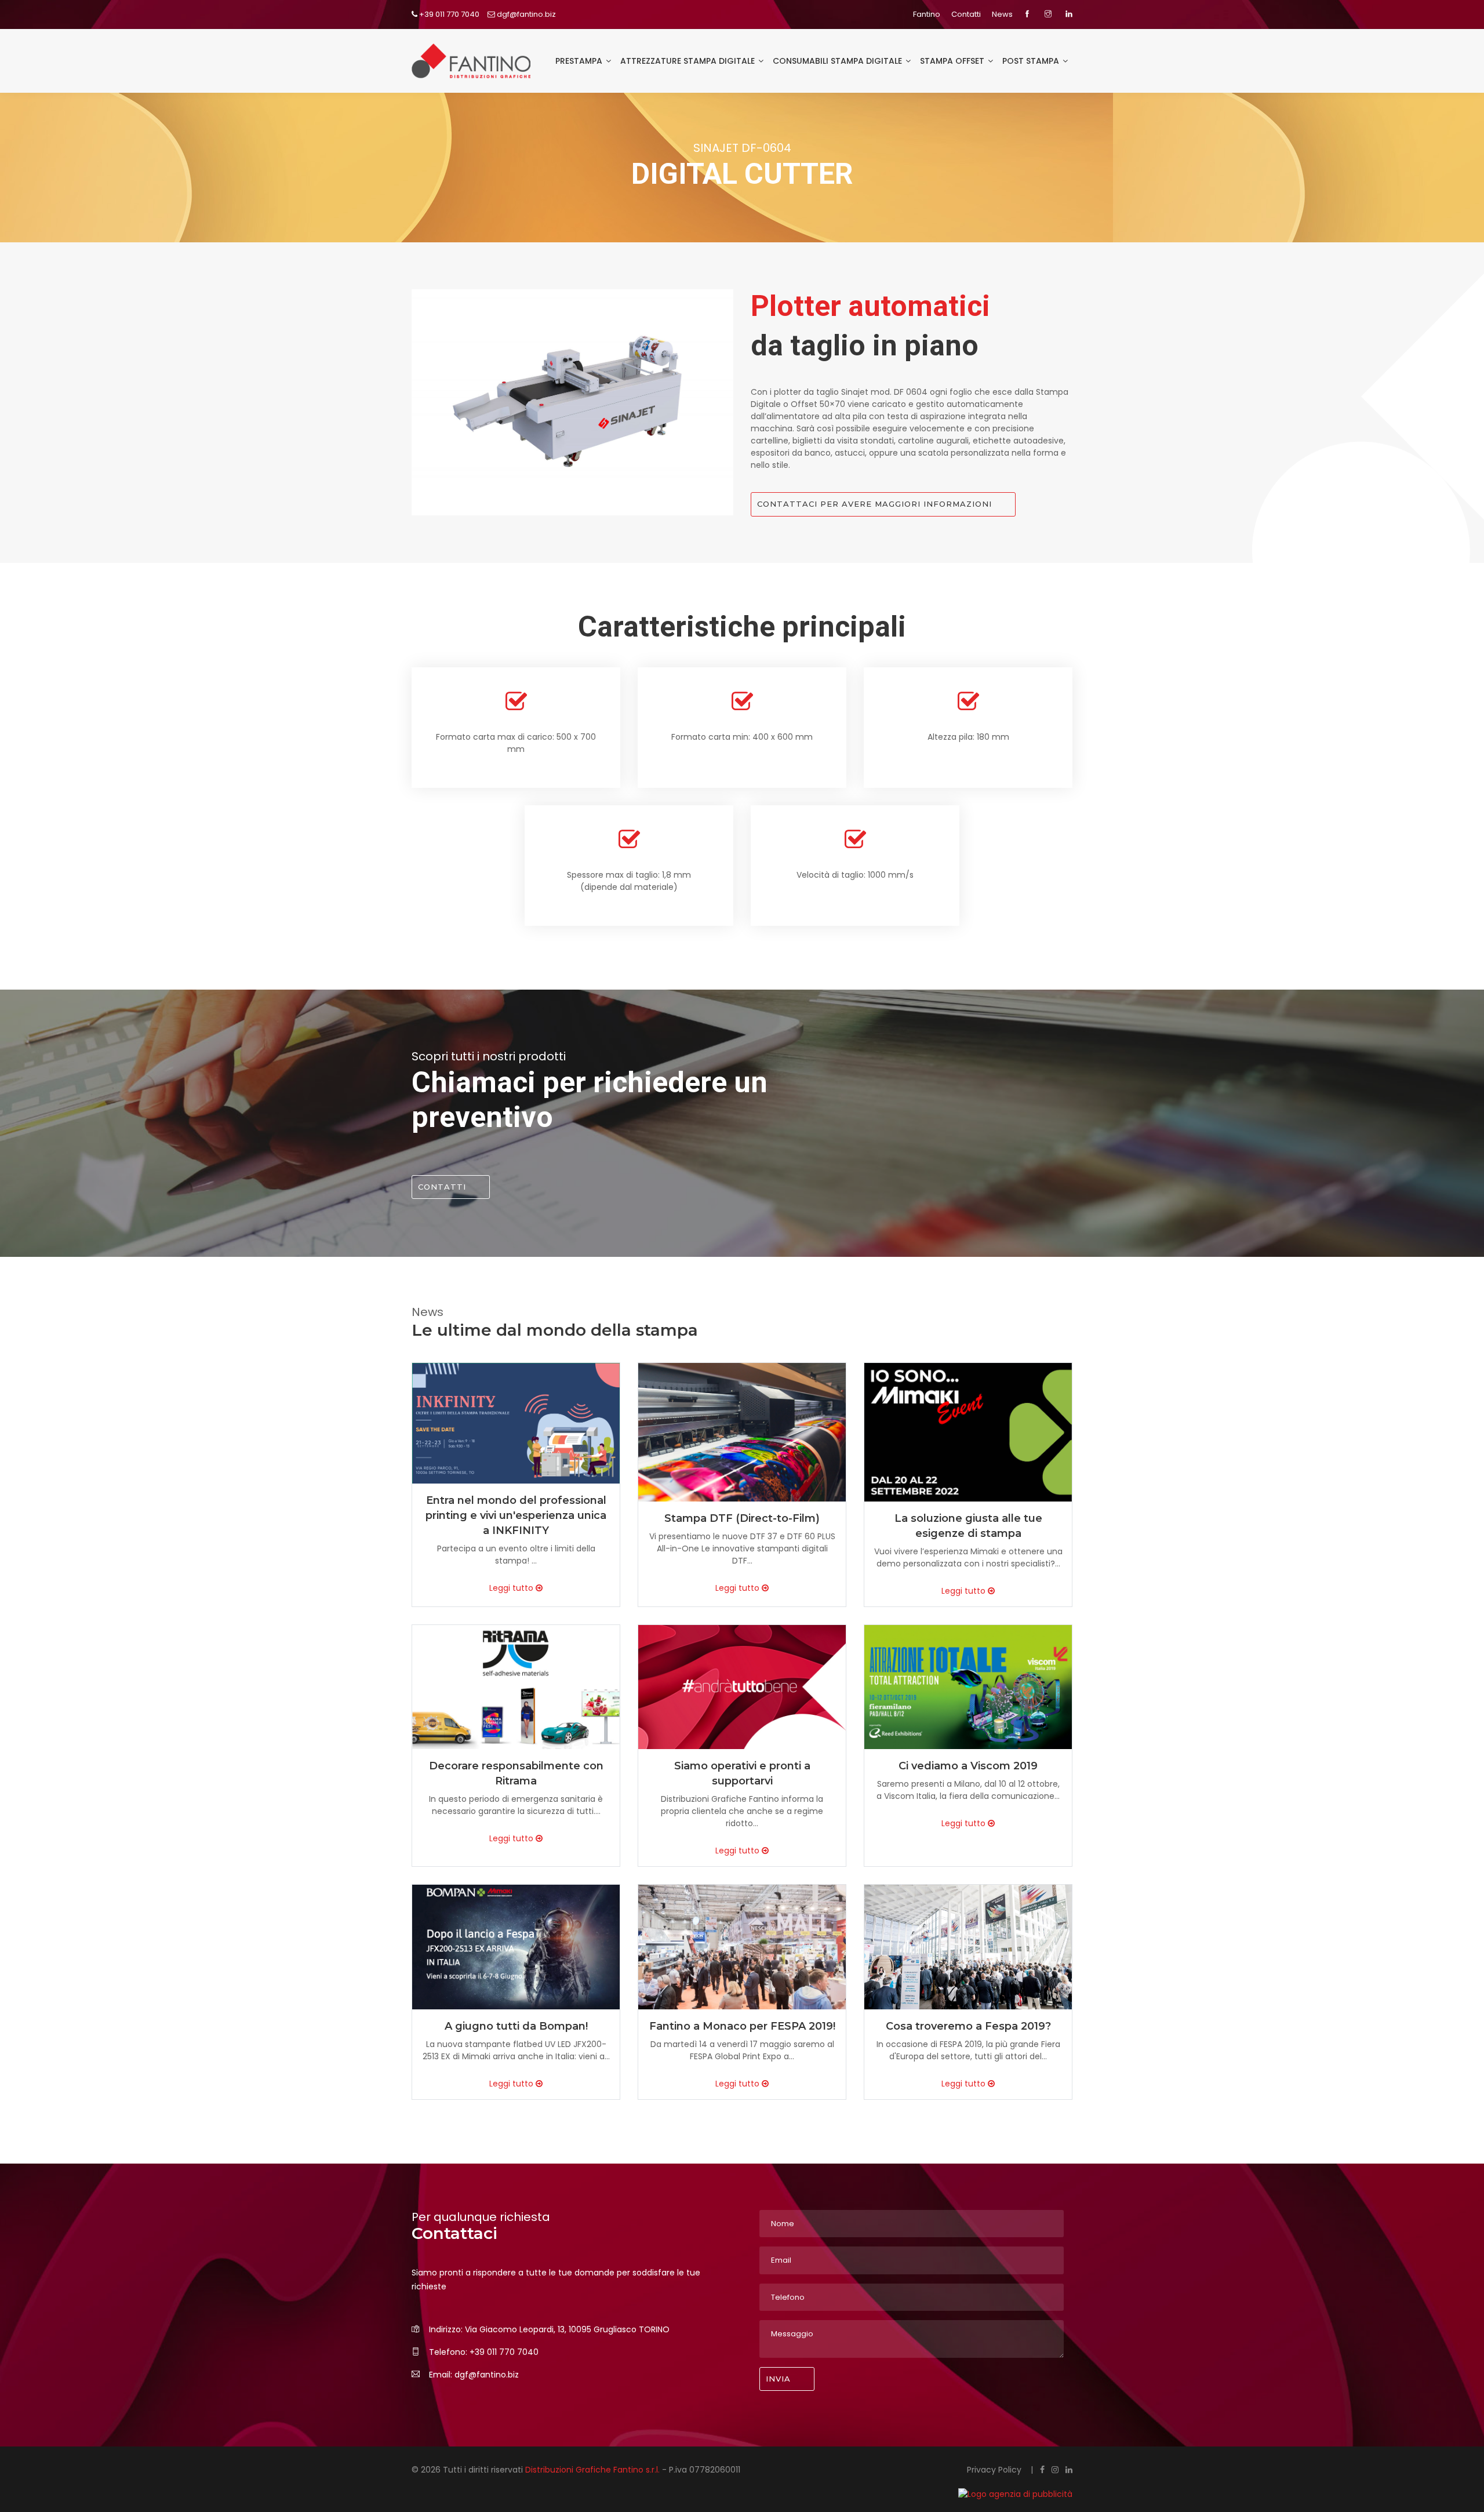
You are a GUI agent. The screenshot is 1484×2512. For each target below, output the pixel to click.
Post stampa (1032, 61)
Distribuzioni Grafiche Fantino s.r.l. (594, 2470)
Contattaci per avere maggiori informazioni (874, 504)
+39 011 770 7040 (448, 14)
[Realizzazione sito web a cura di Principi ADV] (944, 2494)
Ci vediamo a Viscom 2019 (968, 1766)
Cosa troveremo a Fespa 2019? (968, 2026)
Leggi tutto (512, 1588)
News (1002, 14)
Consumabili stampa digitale (839, 61)
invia (778, 2379)
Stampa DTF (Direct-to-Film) (742, 1518)
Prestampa (580, 61)
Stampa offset (953, 61)
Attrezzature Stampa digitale (689, 61)
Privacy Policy (995, 2470)
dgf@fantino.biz (525, 14)
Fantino (927, 14)
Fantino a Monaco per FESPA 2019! (742, 2026)
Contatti (966, 14)
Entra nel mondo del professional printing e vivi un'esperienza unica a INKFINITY (516, 1515)
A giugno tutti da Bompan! (516, 2026)
